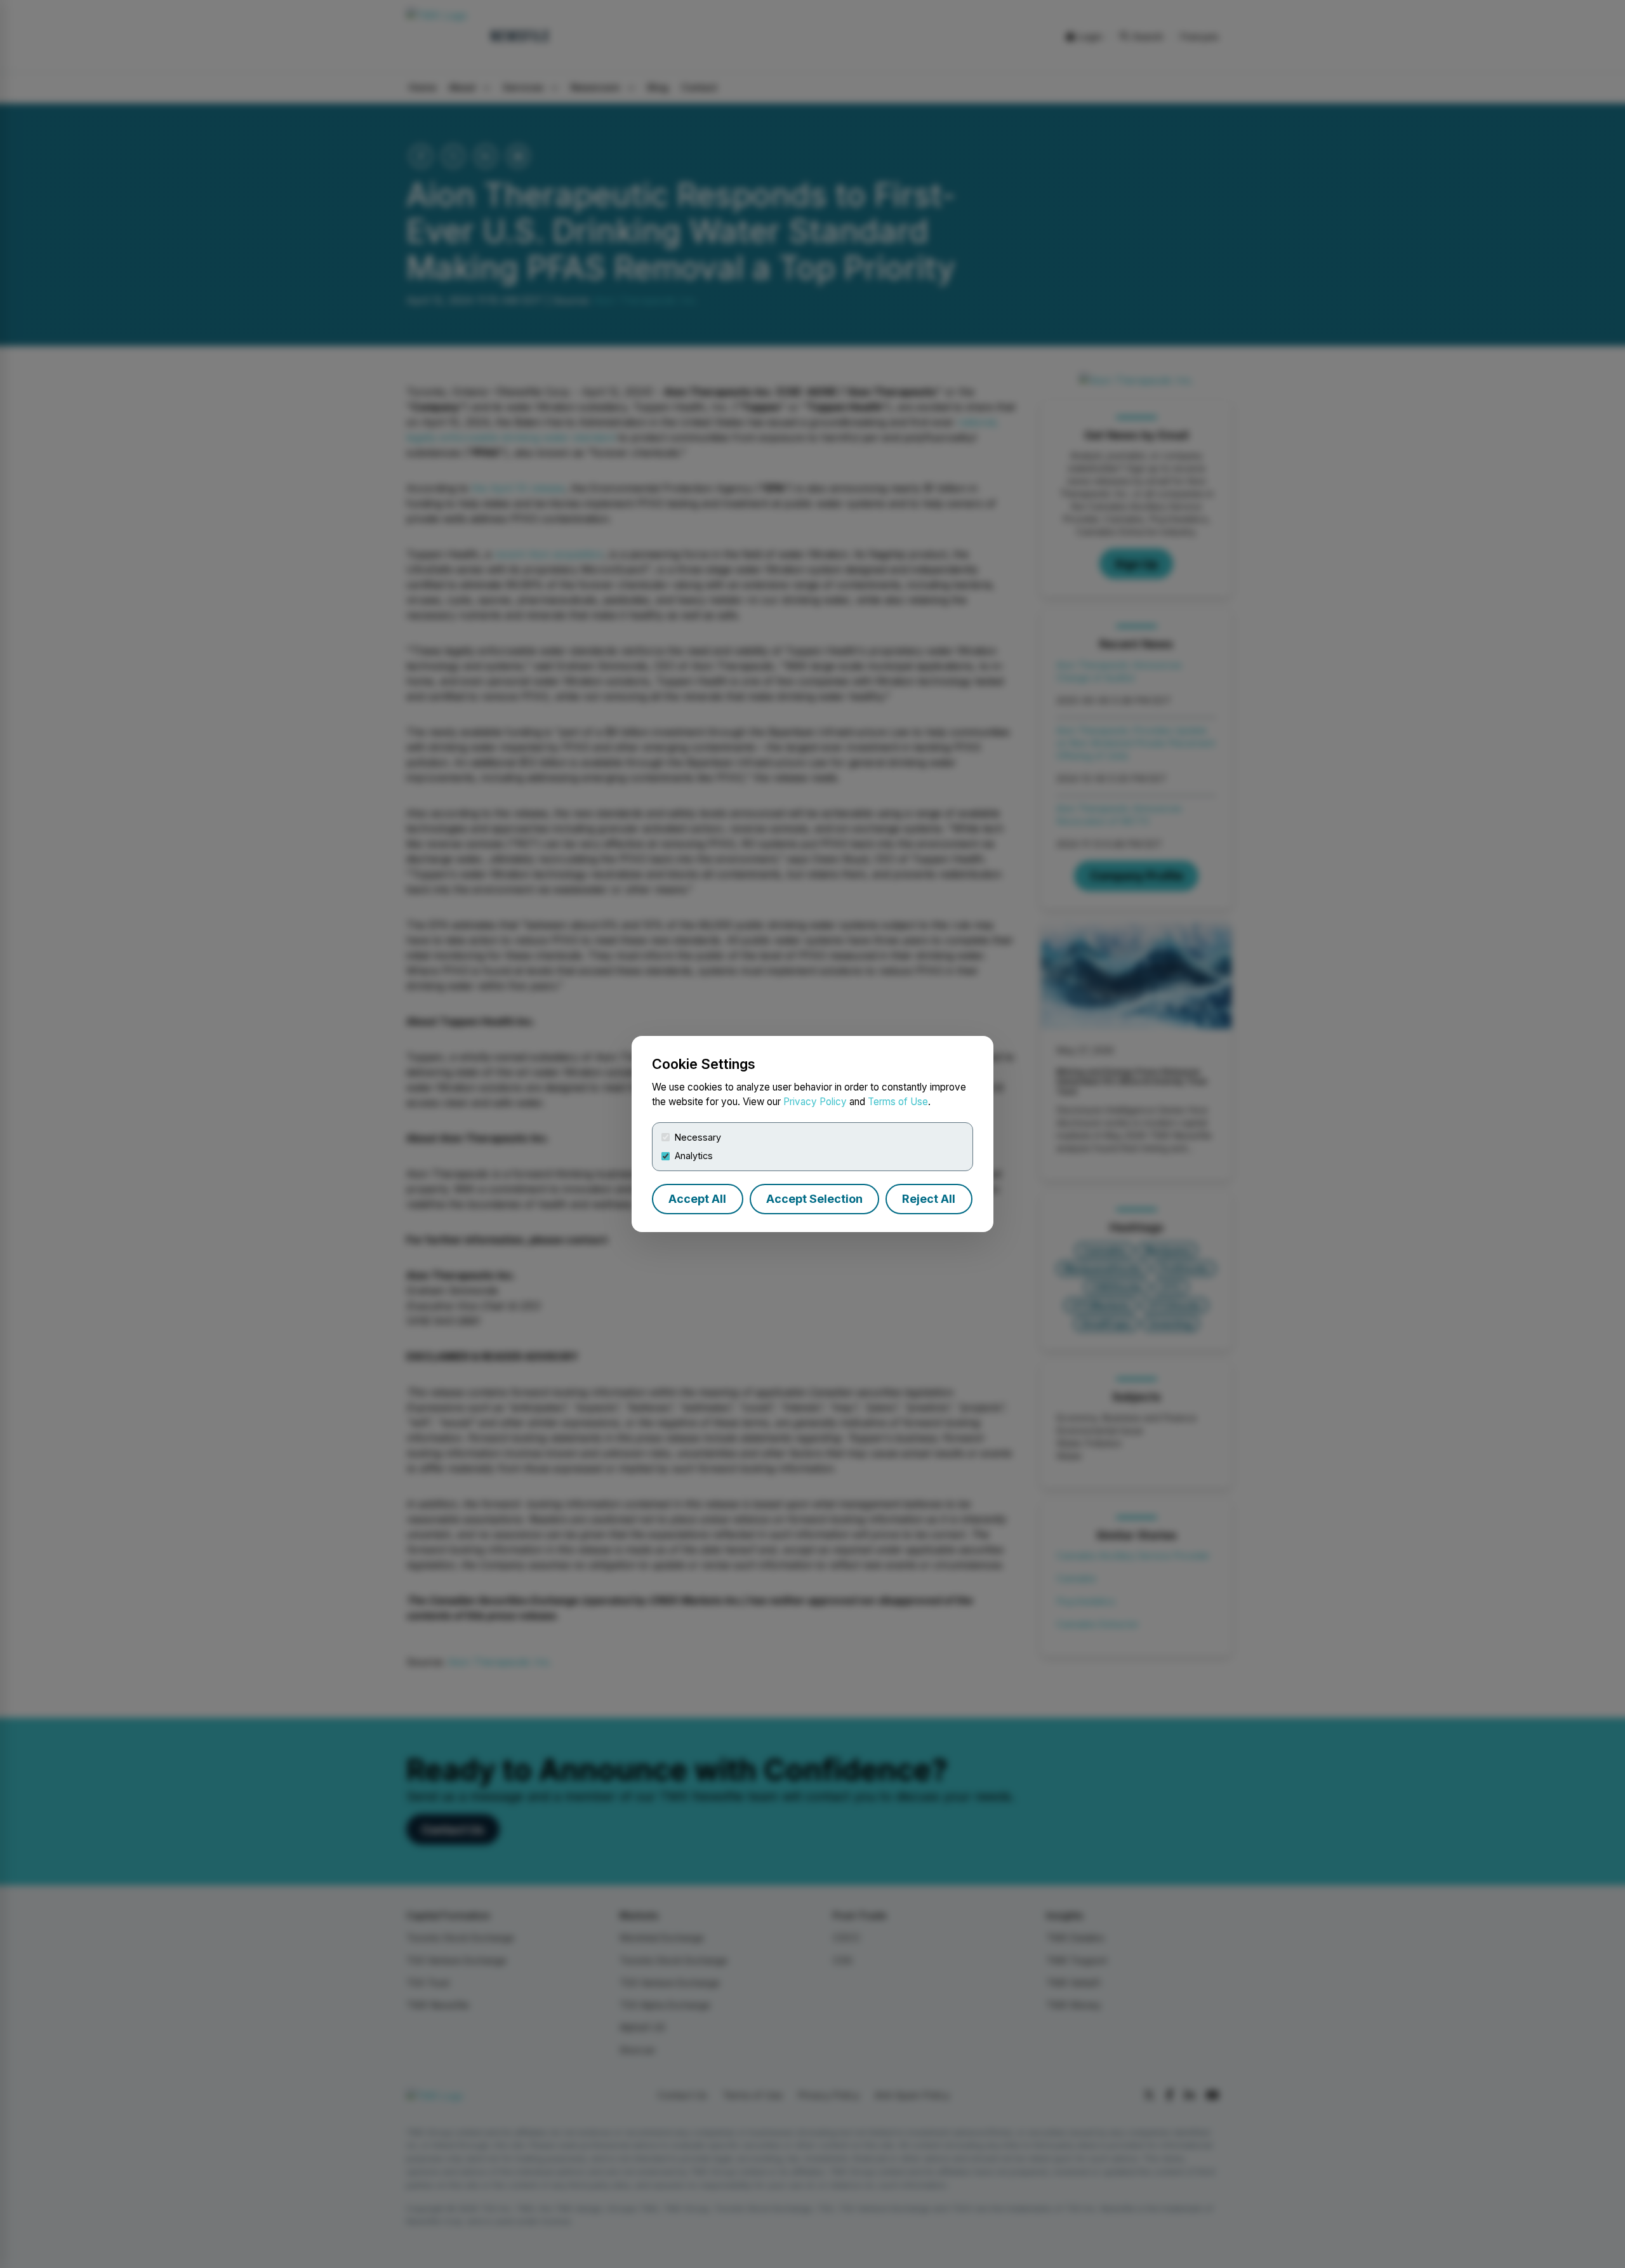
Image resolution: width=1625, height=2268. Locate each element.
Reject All (929, 1199)
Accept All (697, 1199)
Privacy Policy (815, 1102)
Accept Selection (814, 1199)
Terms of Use (898, 1102)
